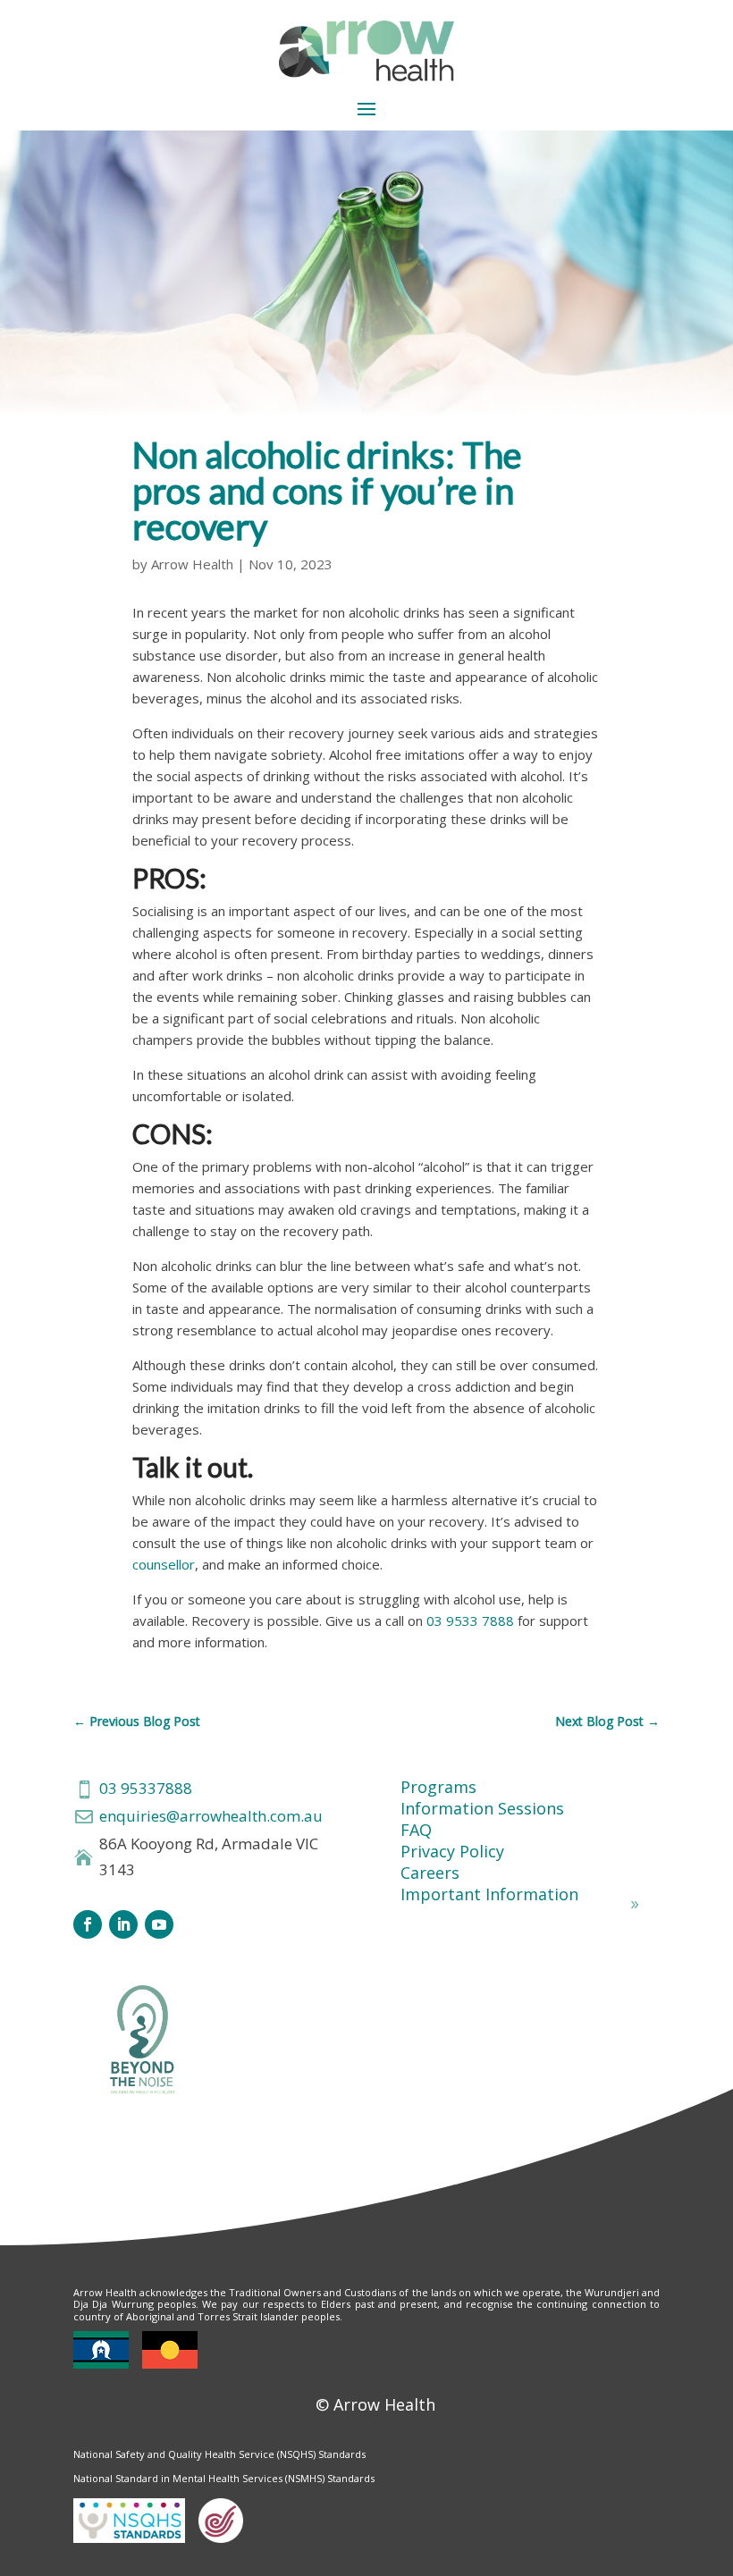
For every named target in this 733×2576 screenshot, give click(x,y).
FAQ (416, 1830)
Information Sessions (482, 1808)
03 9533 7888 (470, 1621)
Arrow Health (192, 564)
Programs (438, 1787)
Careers (430, 1873)
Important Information (489, 1894)
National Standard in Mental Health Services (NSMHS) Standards (224, 2478)
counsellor (164, 1564)
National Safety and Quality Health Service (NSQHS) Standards (219, 2454)
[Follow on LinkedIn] (123, 1924)
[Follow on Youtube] (159, 1924)
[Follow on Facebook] (88, 1924)
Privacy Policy (452, 1851)
